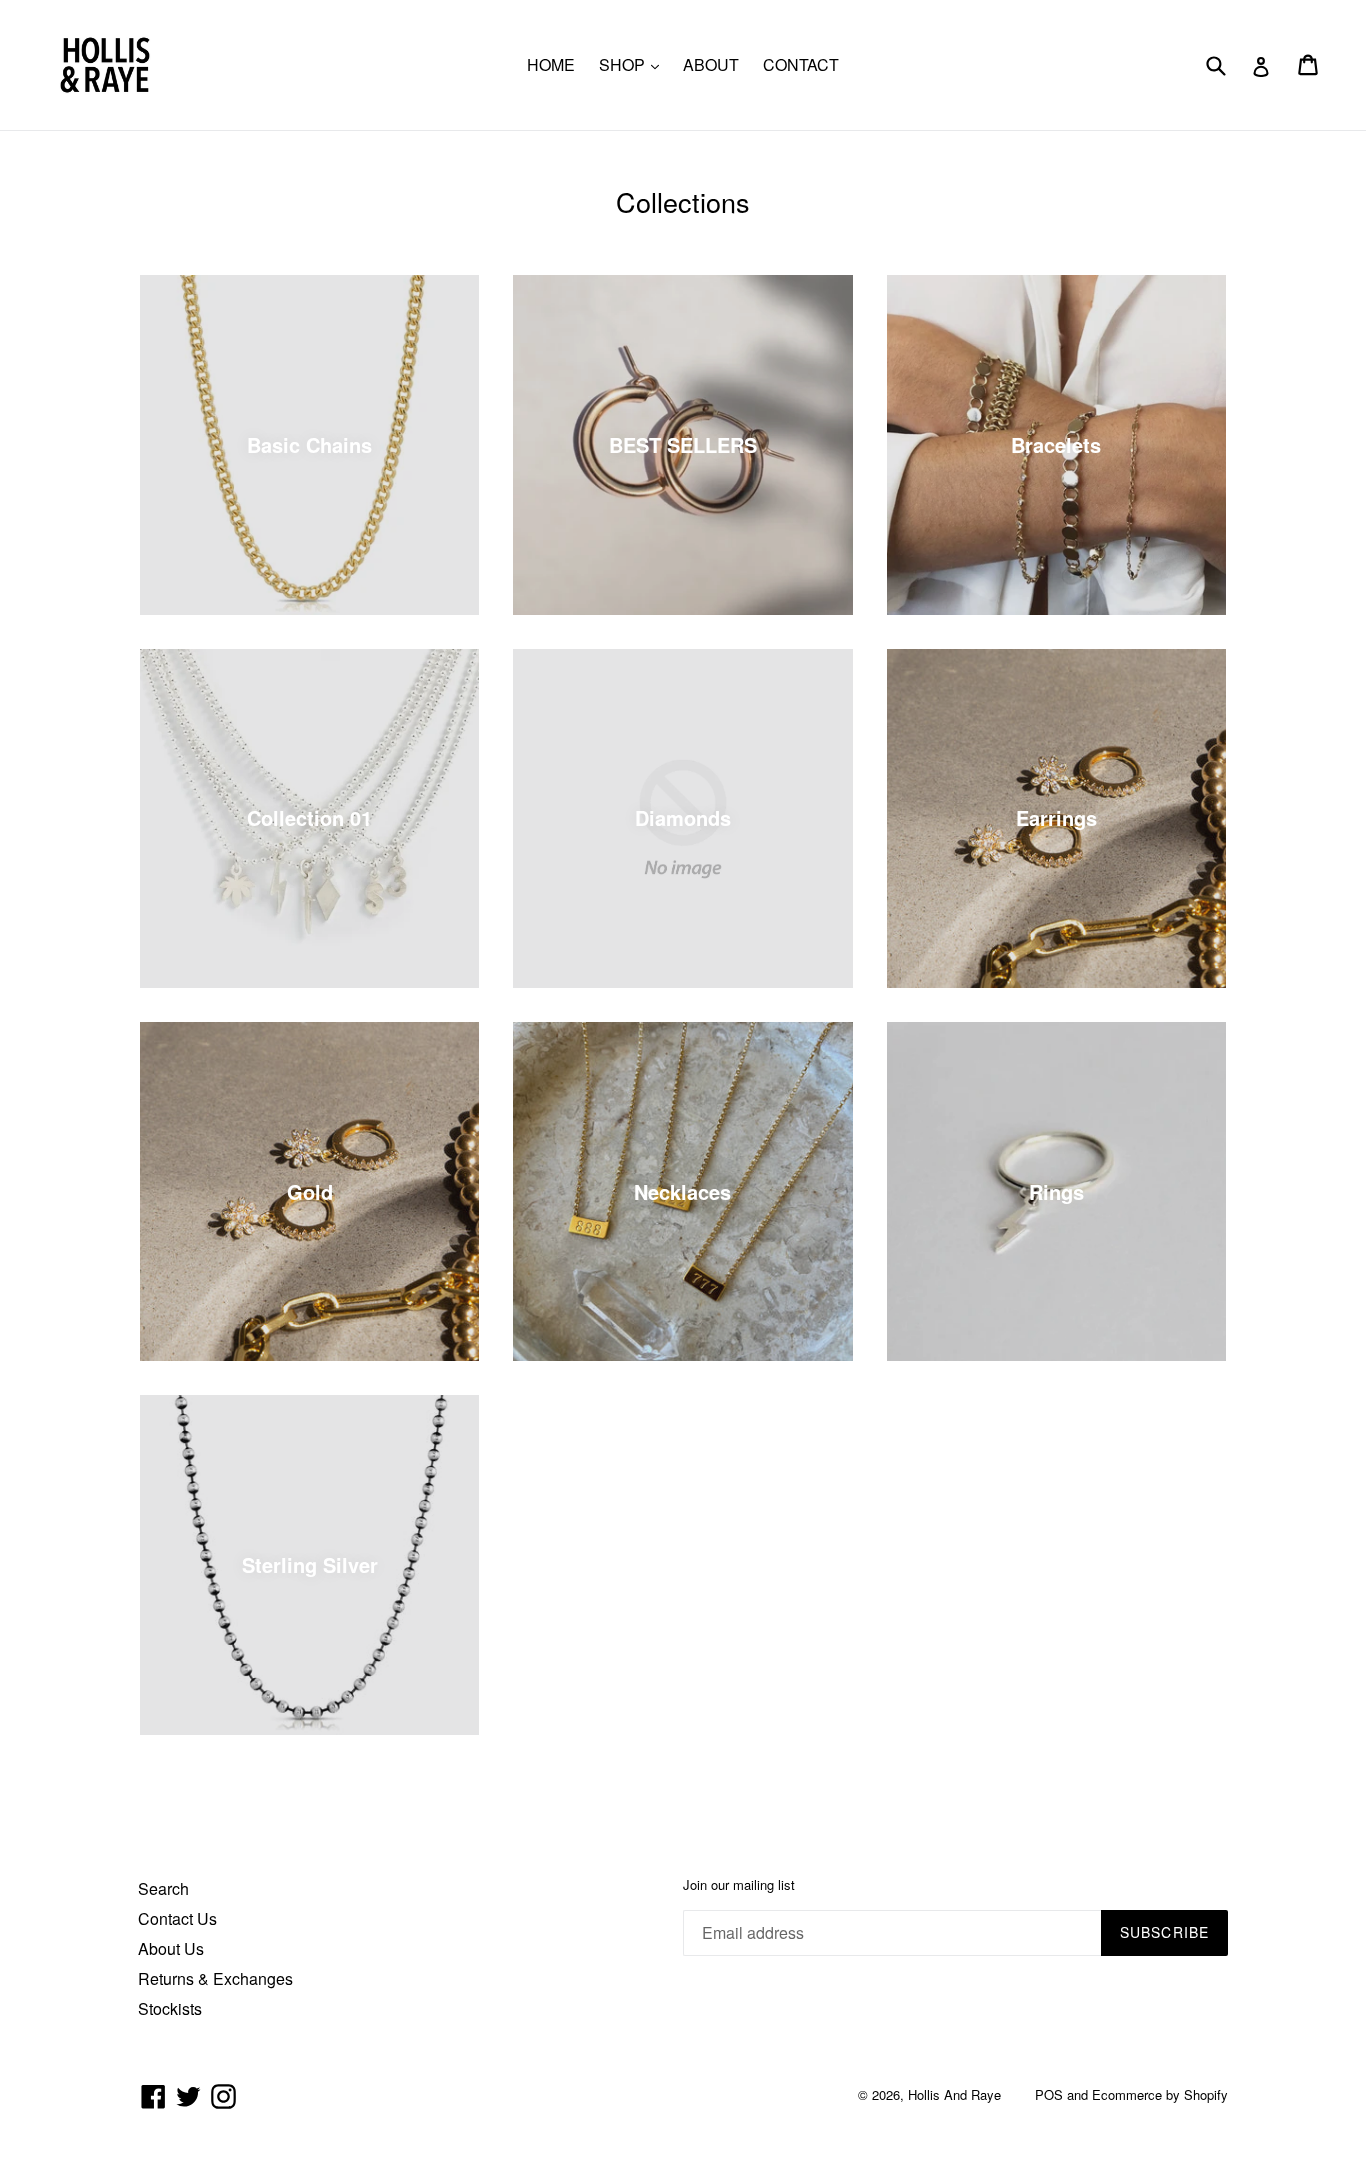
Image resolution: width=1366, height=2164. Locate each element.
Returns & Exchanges (215, 1978)
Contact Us (177, 1918)
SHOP (634, 64)
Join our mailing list (739, 1885)
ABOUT (711, 64)
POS (1049, 2094)
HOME (551, 64)
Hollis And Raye (954, 2094)
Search (163, 1888)
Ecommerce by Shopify (1160, 2094)
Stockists (170, 2008)
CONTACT (801, 64)
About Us (171, 1948)
